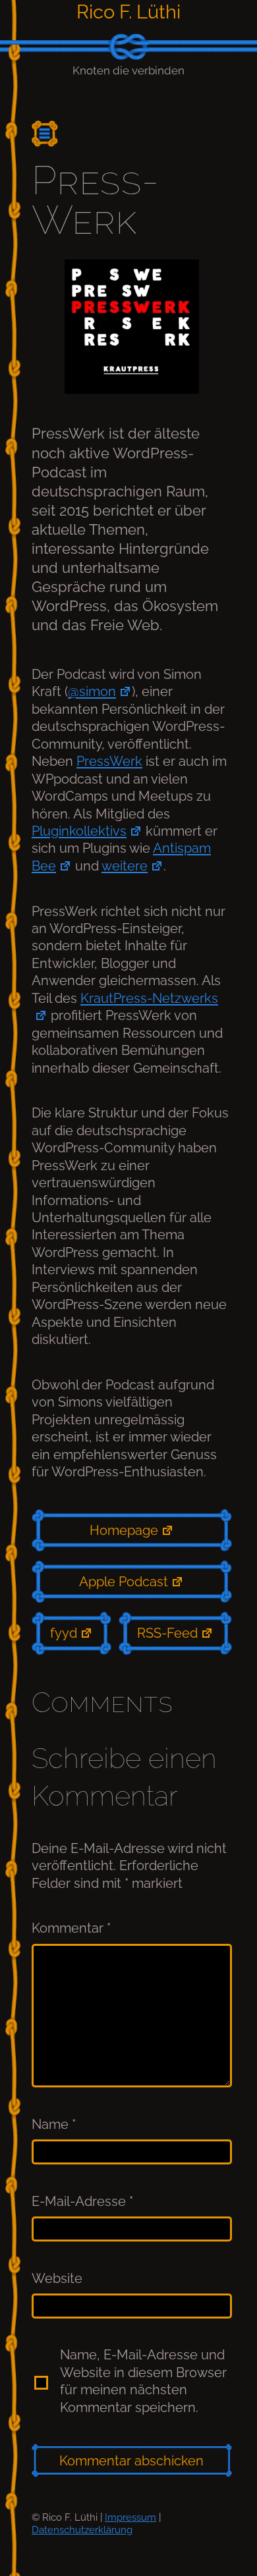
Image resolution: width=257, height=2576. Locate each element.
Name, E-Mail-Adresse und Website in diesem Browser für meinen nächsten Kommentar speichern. (143, 2381)
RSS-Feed (167, 1633)
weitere (125, 866)
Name (54, 2124)
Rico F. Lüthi (128, 12)
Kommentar (71, 1928)
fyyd (64, 1633)
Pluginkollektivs (79, 831)
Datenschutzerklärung (82, 2530)
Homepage (124, 1530)
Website (57, 2278)
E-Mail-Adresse (82, 2201)
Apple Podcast (124, 1582)
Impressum (130, 2517)
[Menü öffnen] (50, 134)
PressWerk (109, 761)
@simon (92, 691)
